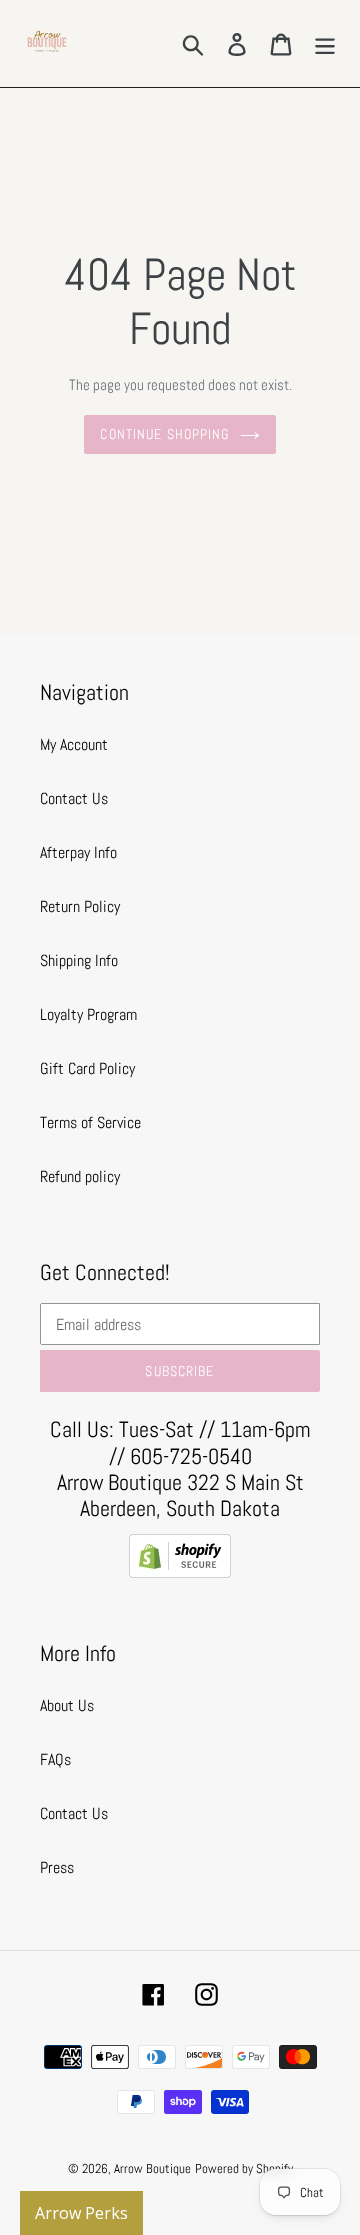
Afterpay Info (78, 852)
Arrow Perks (81, 2213)
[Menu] (325, 43)
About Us (67, 1705)
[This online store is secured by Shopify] (180, 1572)
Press (57, 1867)
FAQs (55, 1759)
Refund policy (80, 1176)
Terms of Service (90, 1122)
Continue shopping (164, 434)
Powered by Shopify (244, 2168)
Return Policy (80, 906)
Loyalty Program (88, 1014)
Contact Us (74, 798)
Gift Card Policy (87, 1068)
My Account (74, 744)
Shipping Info (79, 960)
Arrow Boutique (152, 2168)
